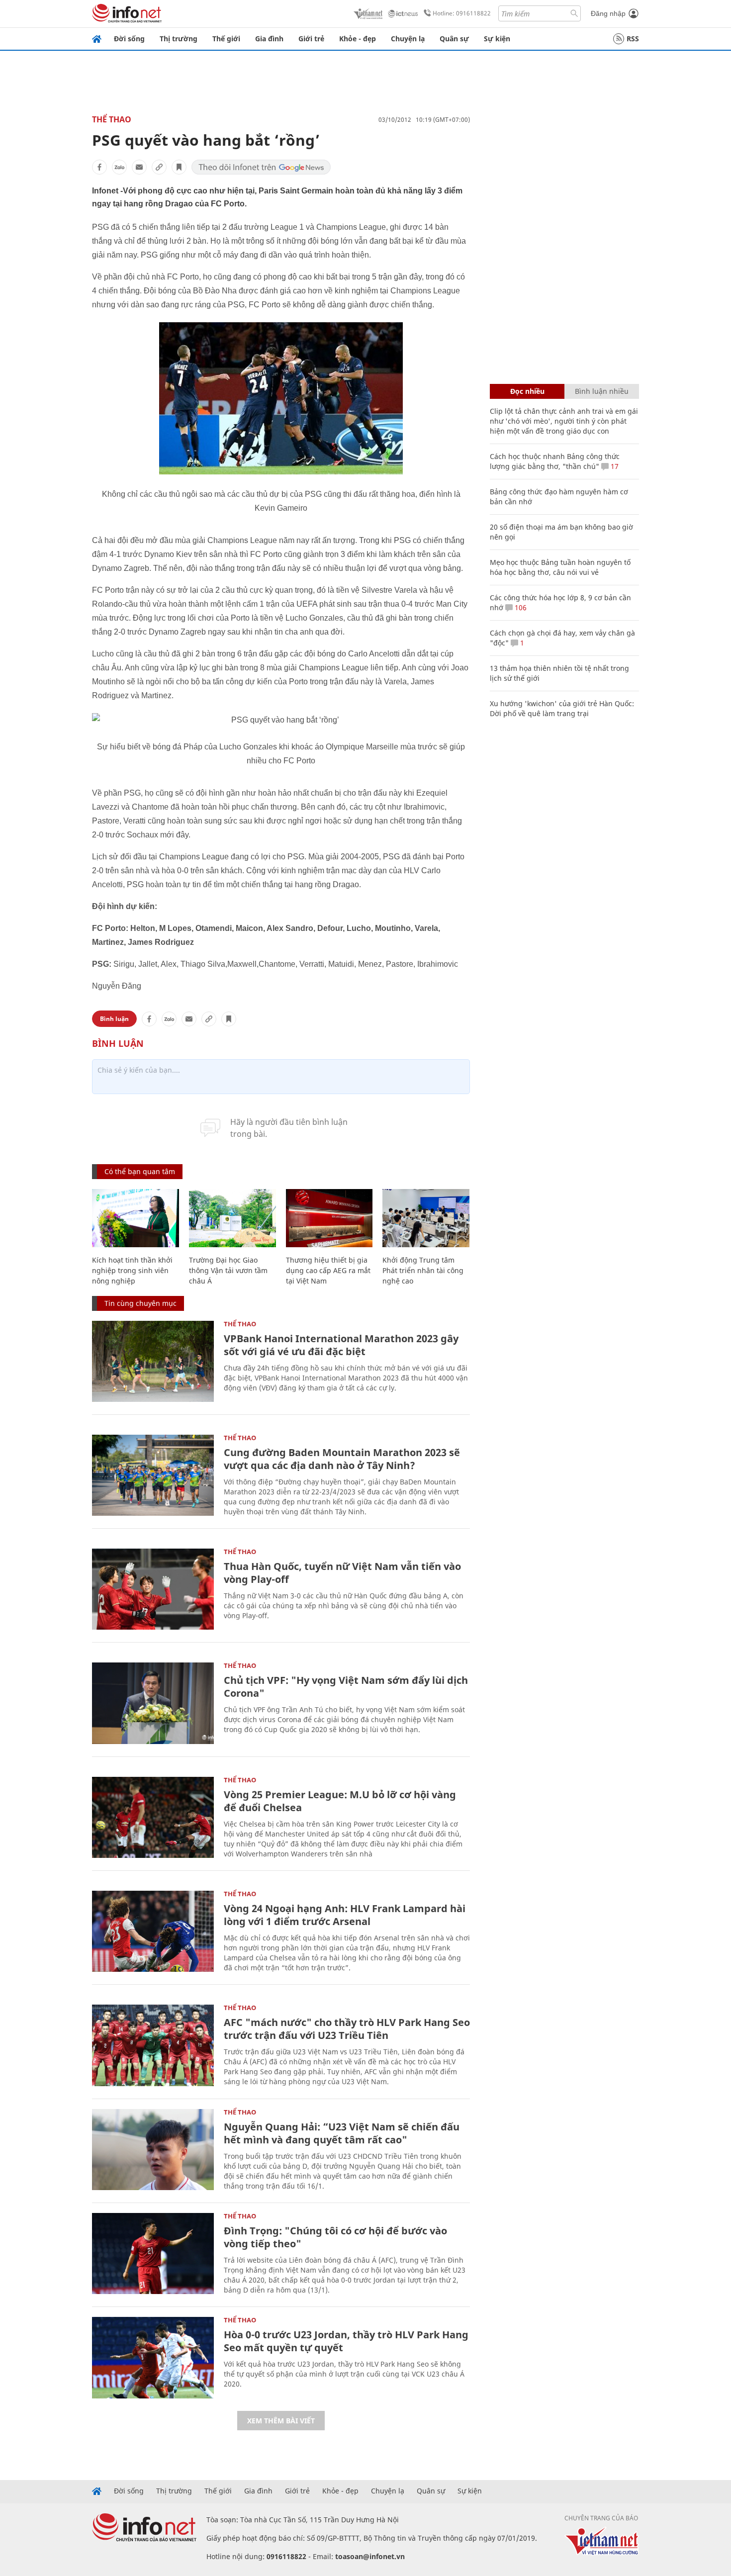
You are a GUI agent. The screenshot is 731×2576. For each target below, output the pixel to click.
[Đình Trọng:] (153, 2254)
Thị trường (179, 39)
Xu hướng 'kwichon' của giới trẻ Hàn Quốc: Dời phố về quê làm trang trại (562, 708)
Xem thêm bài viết (281, 2421)
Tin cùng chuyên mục (140, 1303)
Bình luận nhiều (602, 391)
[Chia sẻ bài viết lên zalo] (119, 167)
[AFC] (153, 2045)
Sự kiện (497, 39)
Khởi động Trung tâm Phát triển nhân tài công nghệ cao (423, 1270)
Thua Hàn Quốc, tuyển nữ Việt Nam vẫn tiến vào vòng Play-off (342, 1573)
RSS (633, 39)
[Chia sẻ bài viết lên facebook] (99, 167)
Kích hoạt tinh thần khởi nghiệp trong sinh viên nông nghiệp (132, 1270)
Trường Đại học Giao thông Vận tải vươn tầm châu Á (228, 1270)
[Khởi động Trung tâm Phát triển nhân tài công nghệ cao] (426, 1218)
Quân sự (454, 39)
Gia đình (269, 39)
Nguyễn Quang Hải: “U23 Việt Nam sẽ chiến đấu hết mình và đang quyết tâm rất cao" (342, 2133)
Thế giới (226, 39)
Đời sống (129, 39)
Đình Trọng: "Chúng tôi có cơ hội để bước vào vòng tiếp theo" (335, 2237)
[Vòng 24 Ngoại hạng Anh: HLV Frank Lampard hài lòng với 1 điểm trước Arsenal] (153, 1931)
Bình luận (114, 1019)
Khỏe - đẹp (358, 39)
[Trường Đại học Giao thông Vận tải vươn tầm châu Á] (232, 1218)
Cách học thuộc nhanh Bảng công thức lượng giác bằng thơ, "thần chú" (555, 461)
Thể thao (112, 119)
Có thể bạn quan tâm (140, 1171)
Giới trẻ (311, 39)
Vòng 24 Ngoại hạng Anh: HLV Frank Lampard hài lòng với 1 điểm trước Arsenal (345, 1915)
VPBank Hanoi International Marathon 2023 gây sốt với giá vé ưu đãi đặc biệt (341, 1345)
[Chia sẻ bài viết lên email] (139, 167)
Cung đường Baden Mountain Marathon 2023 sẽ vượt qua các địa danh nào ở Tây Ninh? (342, 1459)
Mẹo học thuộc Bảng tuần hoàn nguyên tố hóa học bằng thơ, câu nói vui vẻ (560, 567)
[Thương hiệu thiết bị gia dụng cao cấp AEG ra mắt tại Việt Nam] (329, 1218)
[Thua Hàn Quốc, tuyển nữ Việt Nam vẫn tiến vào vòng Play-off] (153, 1589)
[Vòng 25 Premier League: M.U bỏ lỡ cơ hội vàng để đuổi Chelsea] (153, 1817)
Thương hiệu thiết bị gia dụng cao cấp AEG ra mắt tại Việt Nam (328, 1270)
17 (614, 466)
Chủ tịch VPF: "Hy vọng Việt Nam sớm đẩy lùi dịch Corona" (346, 1687)
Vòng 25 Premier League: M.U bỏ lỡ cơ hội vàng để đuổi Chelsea (340, 1801)
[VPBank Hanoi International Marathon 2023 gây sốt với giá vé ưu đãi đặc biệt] (153, 1361)
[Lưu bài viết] (179, 167)
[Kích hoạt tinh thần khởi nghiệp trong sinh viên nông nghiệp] (136, 1218)
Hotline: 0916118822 (462, 13)
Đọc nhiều (527, 391)
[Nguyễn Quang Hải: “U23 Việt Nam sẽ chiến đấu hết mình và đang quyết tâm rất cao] (153, 2150)
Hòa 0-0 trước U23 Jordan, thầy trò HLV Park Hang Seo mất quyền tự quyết (346, 2341)
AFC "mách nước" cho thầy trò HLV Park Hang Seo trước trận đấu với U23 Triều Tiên (347, 2029)
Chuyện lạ (408, 39)
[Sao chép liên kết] (159, 167)
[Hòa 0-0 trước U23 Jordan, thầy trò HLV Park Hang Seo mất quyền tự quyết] (153, 2357)
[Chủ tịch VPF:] (153, 1703)
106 (520, 607)
